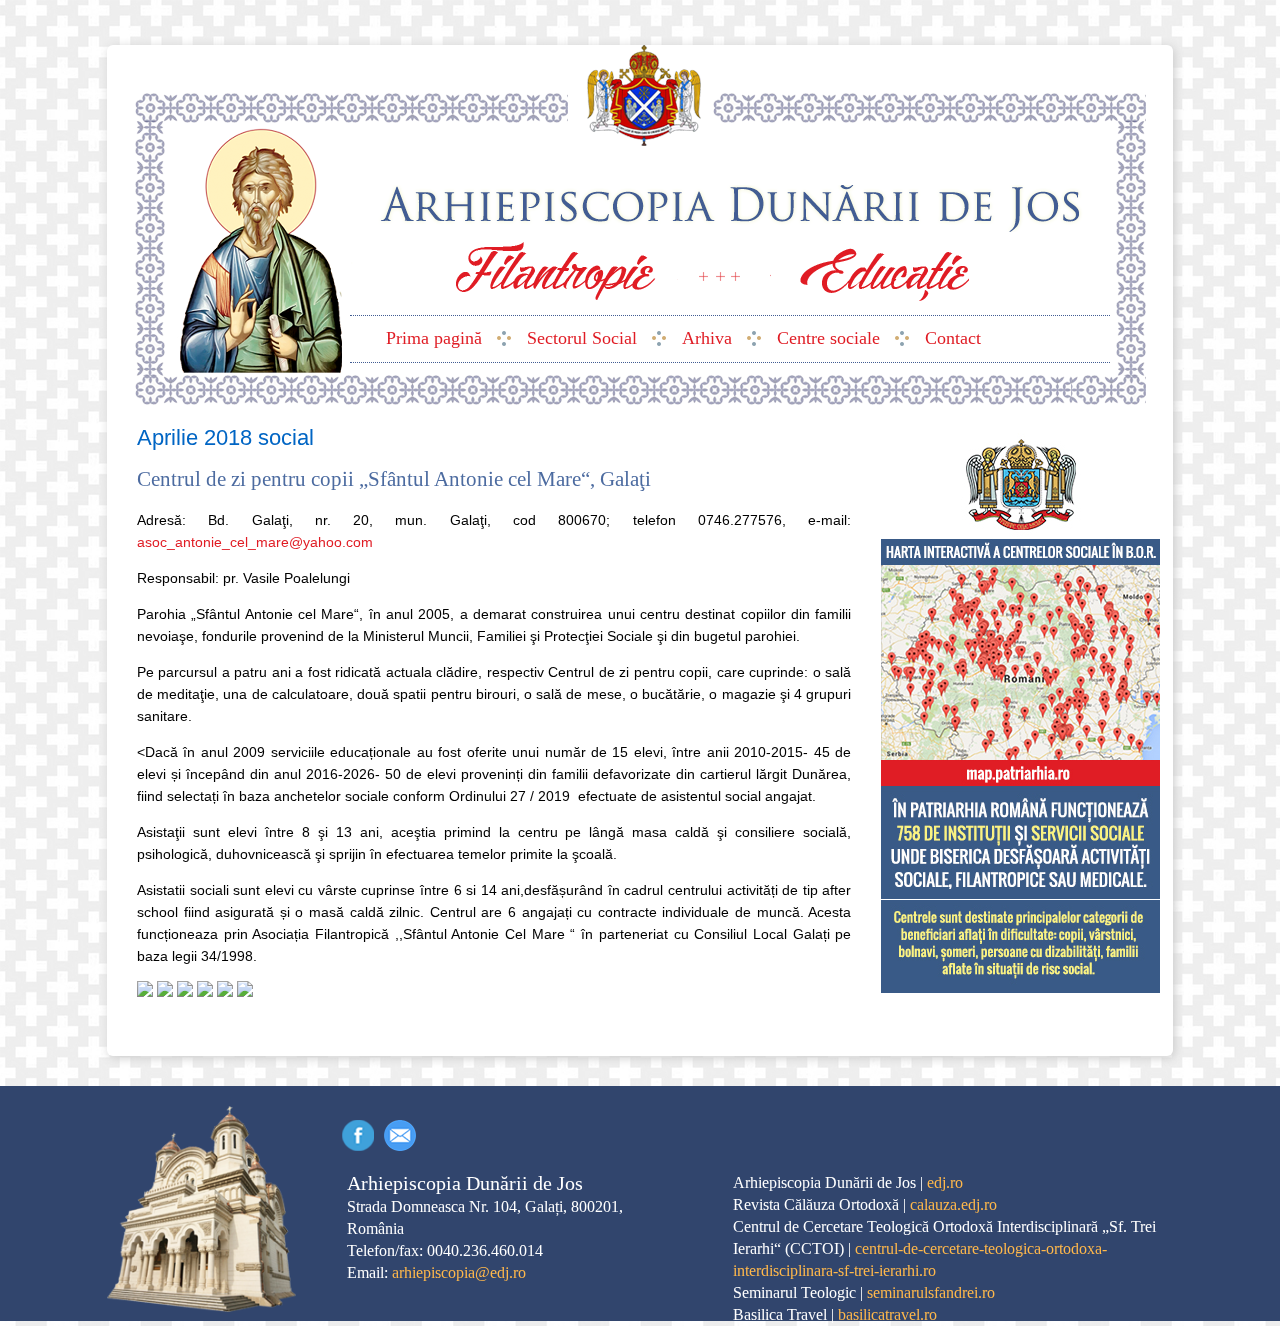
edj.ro (945, 1182)
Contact (400, 1135)
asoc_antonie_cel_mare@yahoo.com (255, 542)
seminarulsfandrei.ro (931, 1292)
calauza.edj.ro (953, 1204)
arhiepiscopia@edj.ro (459, 1272)
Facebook (358, 1135)
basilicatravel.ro (887, 1314)
